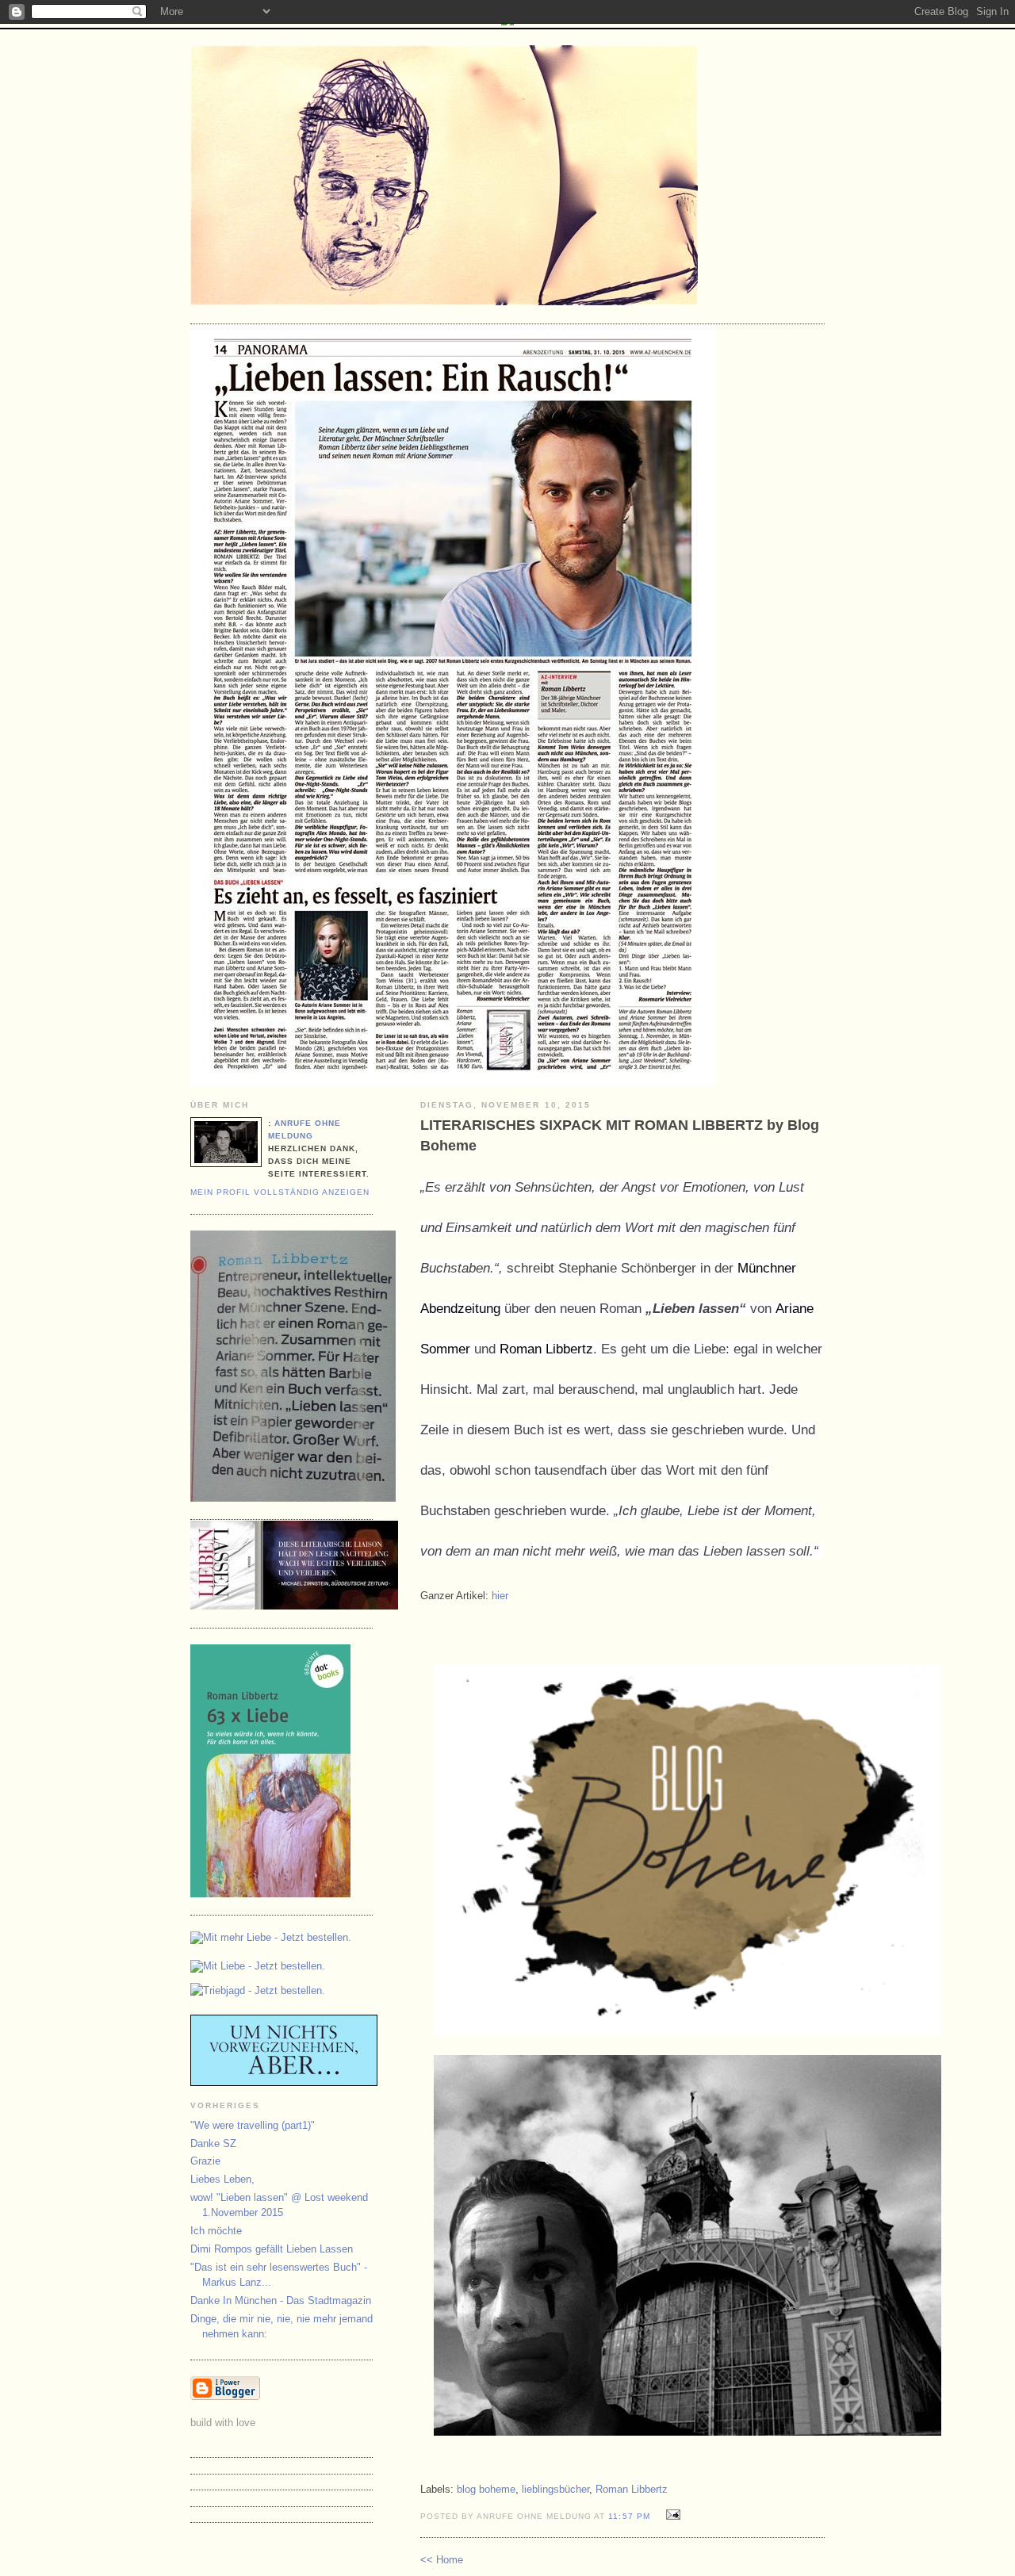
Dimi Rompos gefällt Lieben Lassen (272, 2249)
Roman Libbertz (546, 1349)
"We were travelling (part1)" (253, 2125)
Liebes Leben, (222, 2179)
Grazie (205, 2161)
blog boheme (486, 2489)
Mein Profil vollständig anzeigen (280, 1192)
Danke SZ (213, 2143)
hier (500, 1596)
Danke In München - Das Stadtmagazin (281, 2300)
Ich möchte (216, 2231)
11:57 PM (629, 2516)
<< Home (442, 2560)
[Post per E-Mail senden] (671, 2515)
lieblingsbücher (555, 2489)
